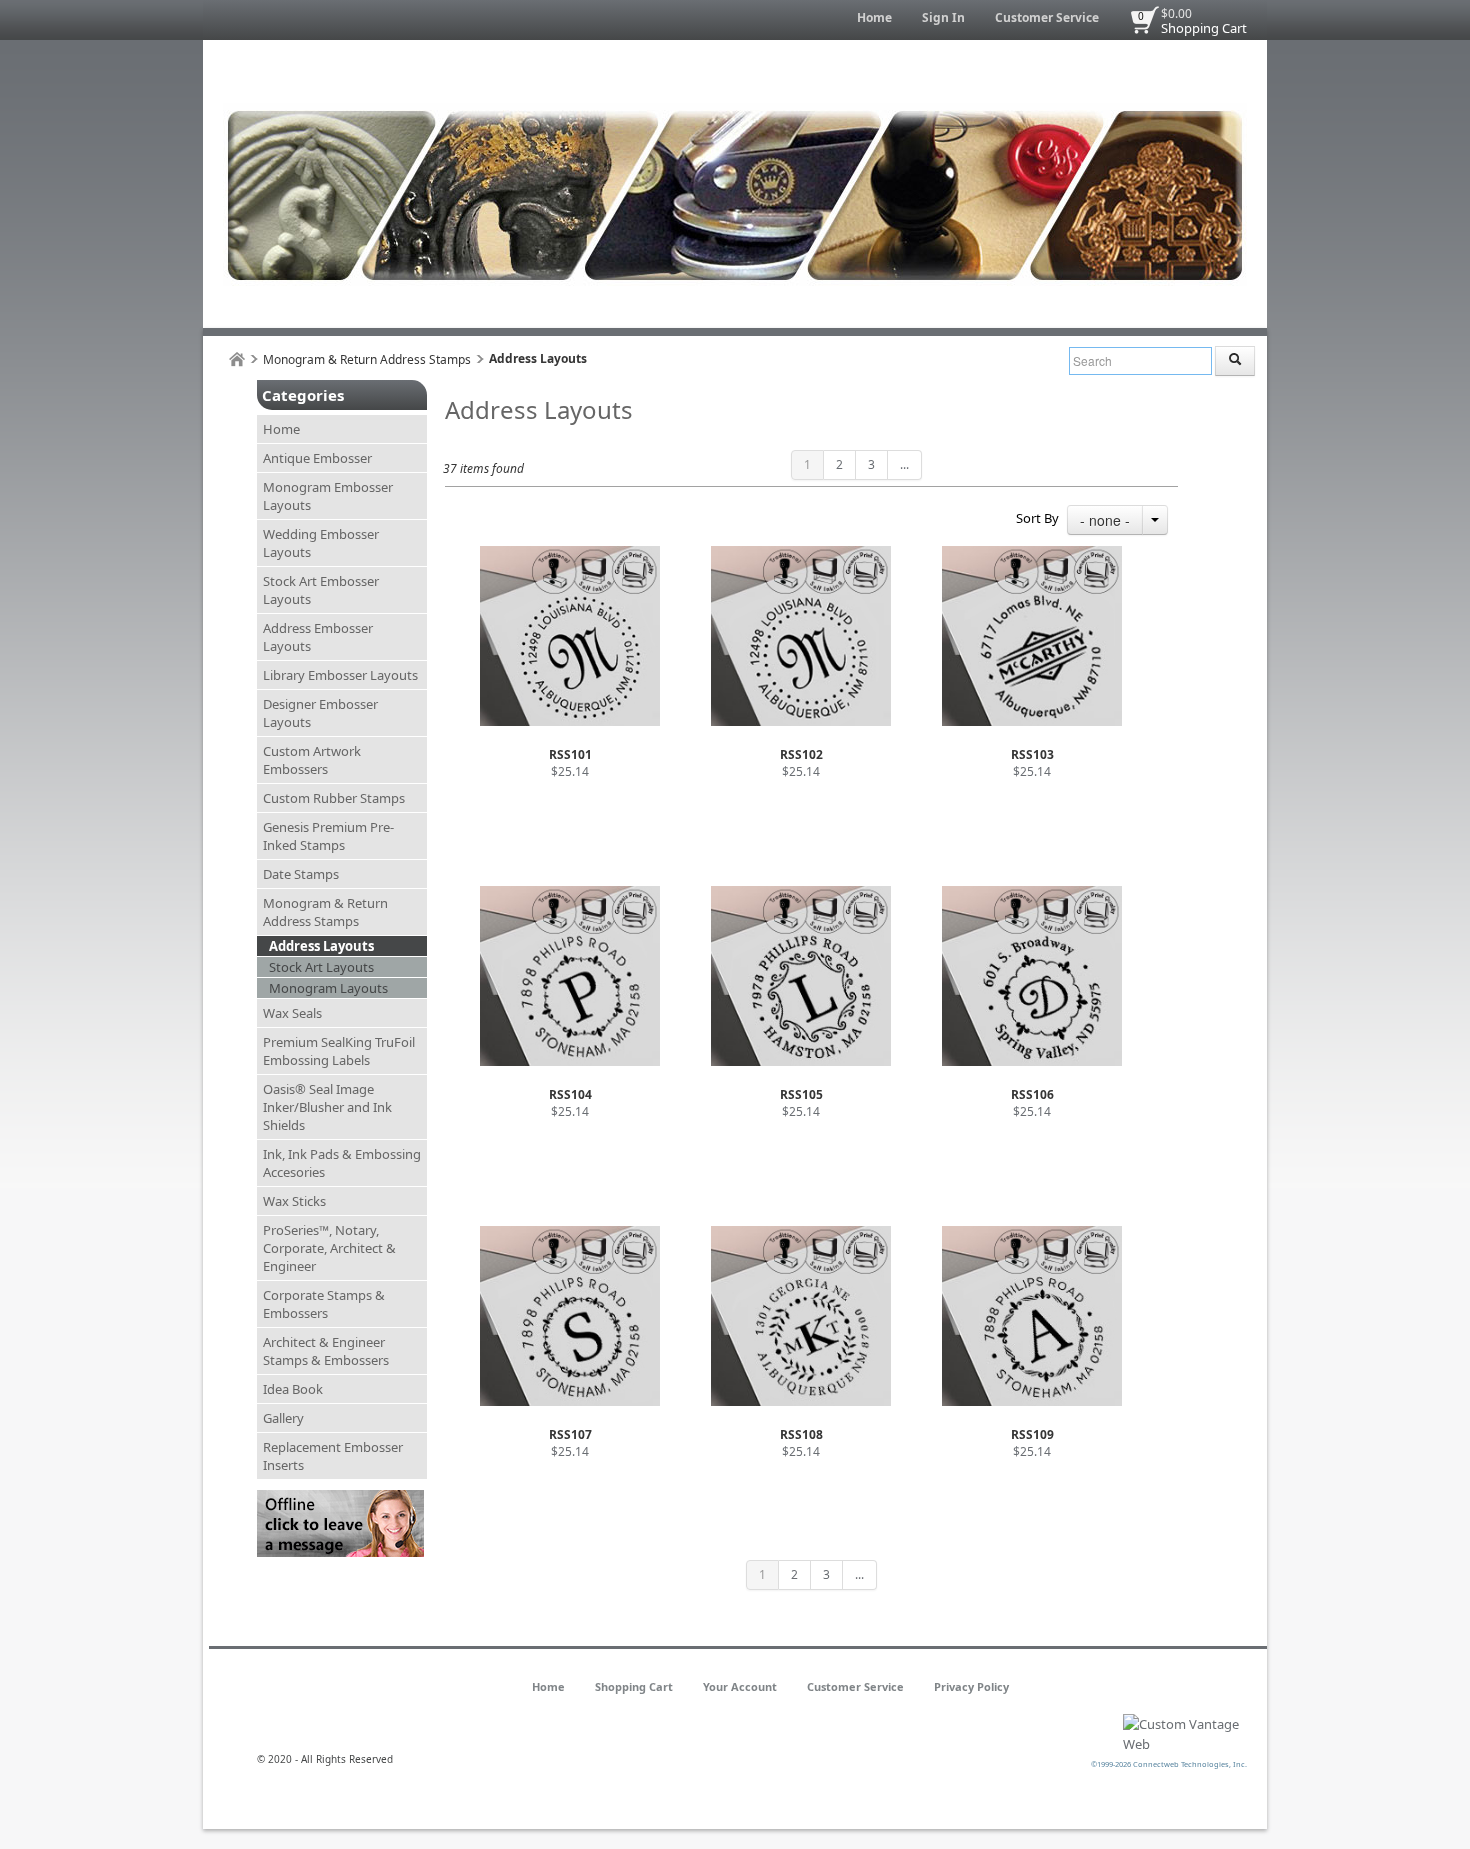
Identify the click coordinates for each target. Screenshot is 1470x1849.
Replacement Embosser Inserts (333, 1456)
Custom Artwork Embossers (312, 760)
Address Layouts (321, 946)
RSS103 (1032, 754)
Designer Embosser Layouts (320, 713)
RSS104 (570, 1094)
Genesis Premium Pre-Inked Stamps (328, 836)
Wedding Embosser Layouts (321, 543)
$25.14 (570, 771)
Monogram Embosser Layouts (328, 496)
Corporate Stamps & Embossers (324, 1304)
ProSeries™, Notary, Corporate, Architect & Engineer (329, 1248)
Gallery (283, 1418)
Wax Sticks (294, 1201)
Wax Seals (292, 1013)
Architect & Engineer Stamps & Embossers (326, 1351)
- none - (1105, 520)
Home (874, 17)
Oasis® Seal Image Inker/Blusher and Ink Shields (327, 1107)
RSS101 (570, 754)
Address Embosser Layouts (318, 637)
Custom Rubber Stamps (334, 798)
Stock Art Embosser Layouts (321, 590)
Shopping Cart (1204, 28)
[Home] (237, 359)
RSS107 (570, 1434)
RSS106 (1032, 1094)
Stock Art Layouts (321, 967)
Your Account (740, 1686)
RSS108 (801, 1434)
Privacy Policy (971, 1686)
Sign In (943, 17)
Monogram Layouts (328, 988)
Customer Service (1047, 17)
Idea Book (293, 1389)
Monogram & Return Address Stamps (367, 359)
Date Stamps (301, 874)
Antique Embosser (317, 458)
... (904, 464)
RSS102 (801, 754)
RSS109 (1032, 1434)
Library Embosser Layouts (340, 675)
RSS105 (801, 1094)
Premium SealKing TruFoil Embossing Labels (339, 1051)
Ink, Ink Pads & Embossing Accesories (342, 1163)
